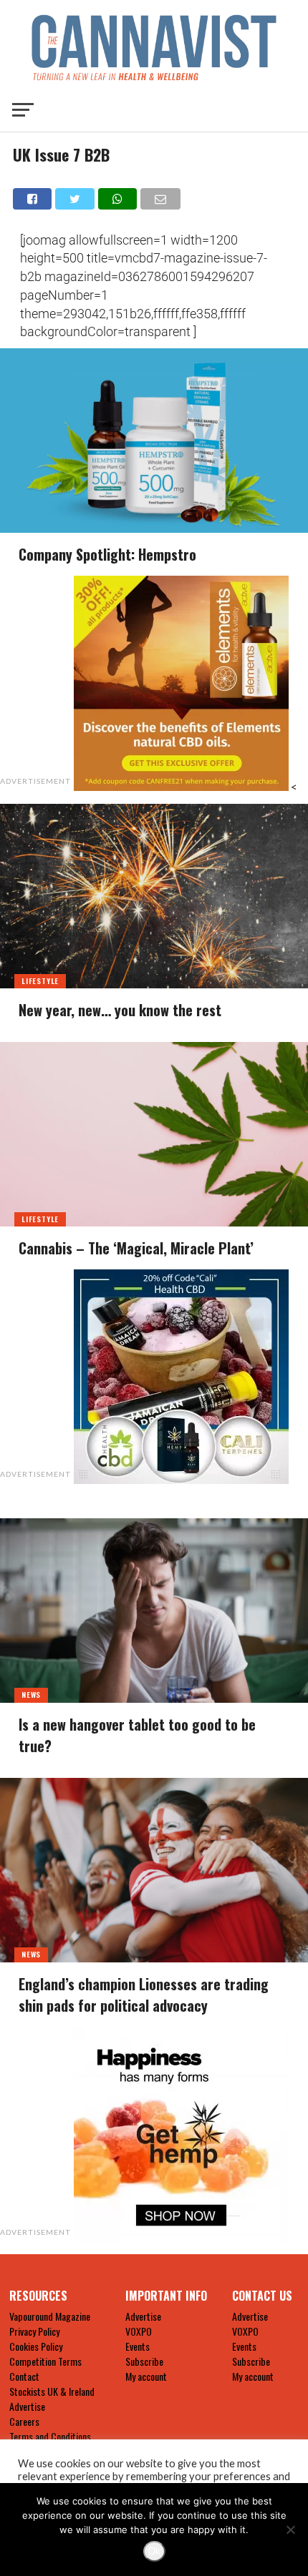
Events (138, 2346)
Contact (24, 2376)
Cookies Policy (36, 2346)
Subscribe (144, 2361)
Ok (154, 2551)
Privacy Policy (34, 2331)
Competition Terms (45, 2361)
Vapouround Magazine (50, 2316)
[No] (290, 2530)
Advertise (27, 2406)
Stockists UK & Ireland (52, 2391)
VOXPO (139, 2331)
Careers (24, 2421)
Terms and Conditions (50, 2436)
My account (146, 2376)
